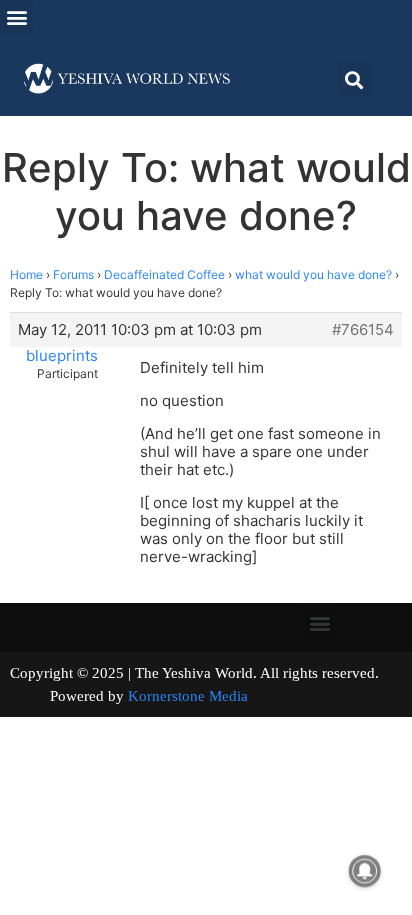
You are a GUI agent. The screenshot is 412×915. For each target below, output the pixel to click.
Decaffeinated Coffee (164, 274)
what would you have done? (313, 274)
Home (26, 274)
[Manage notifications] (365, 871)
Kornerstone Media (188, 696)
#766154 (363, 330)
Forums (73, 274)
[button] (16, 16)
